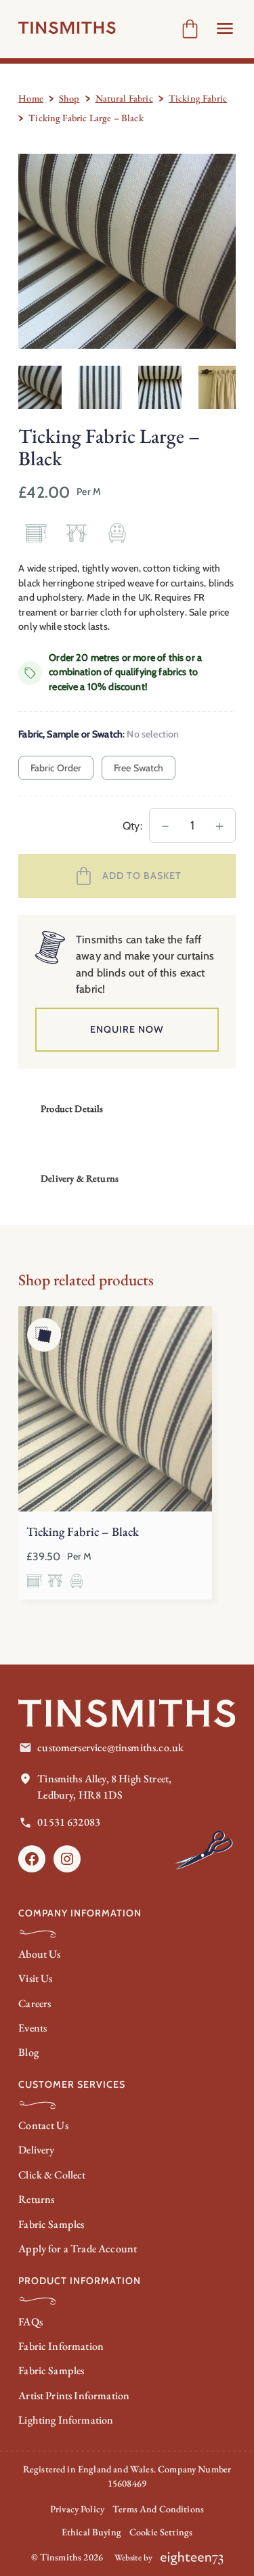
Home (31, 98)
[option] (100, 387)
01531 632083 (69, 1822)
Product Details (72, 1109)
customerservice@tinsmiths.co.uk (110, 1747)
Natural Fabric (124, 98)
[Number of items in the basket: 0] (190, 29)
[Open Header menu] (225, 28)
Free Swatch (139, 768)
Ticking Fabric (198, 98)
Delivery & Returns (80, 1178)
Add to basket (142, 876)
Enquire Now (127, 1029)
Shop (69, 98)
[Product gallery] (127, 252)
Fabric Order (56, 768)
